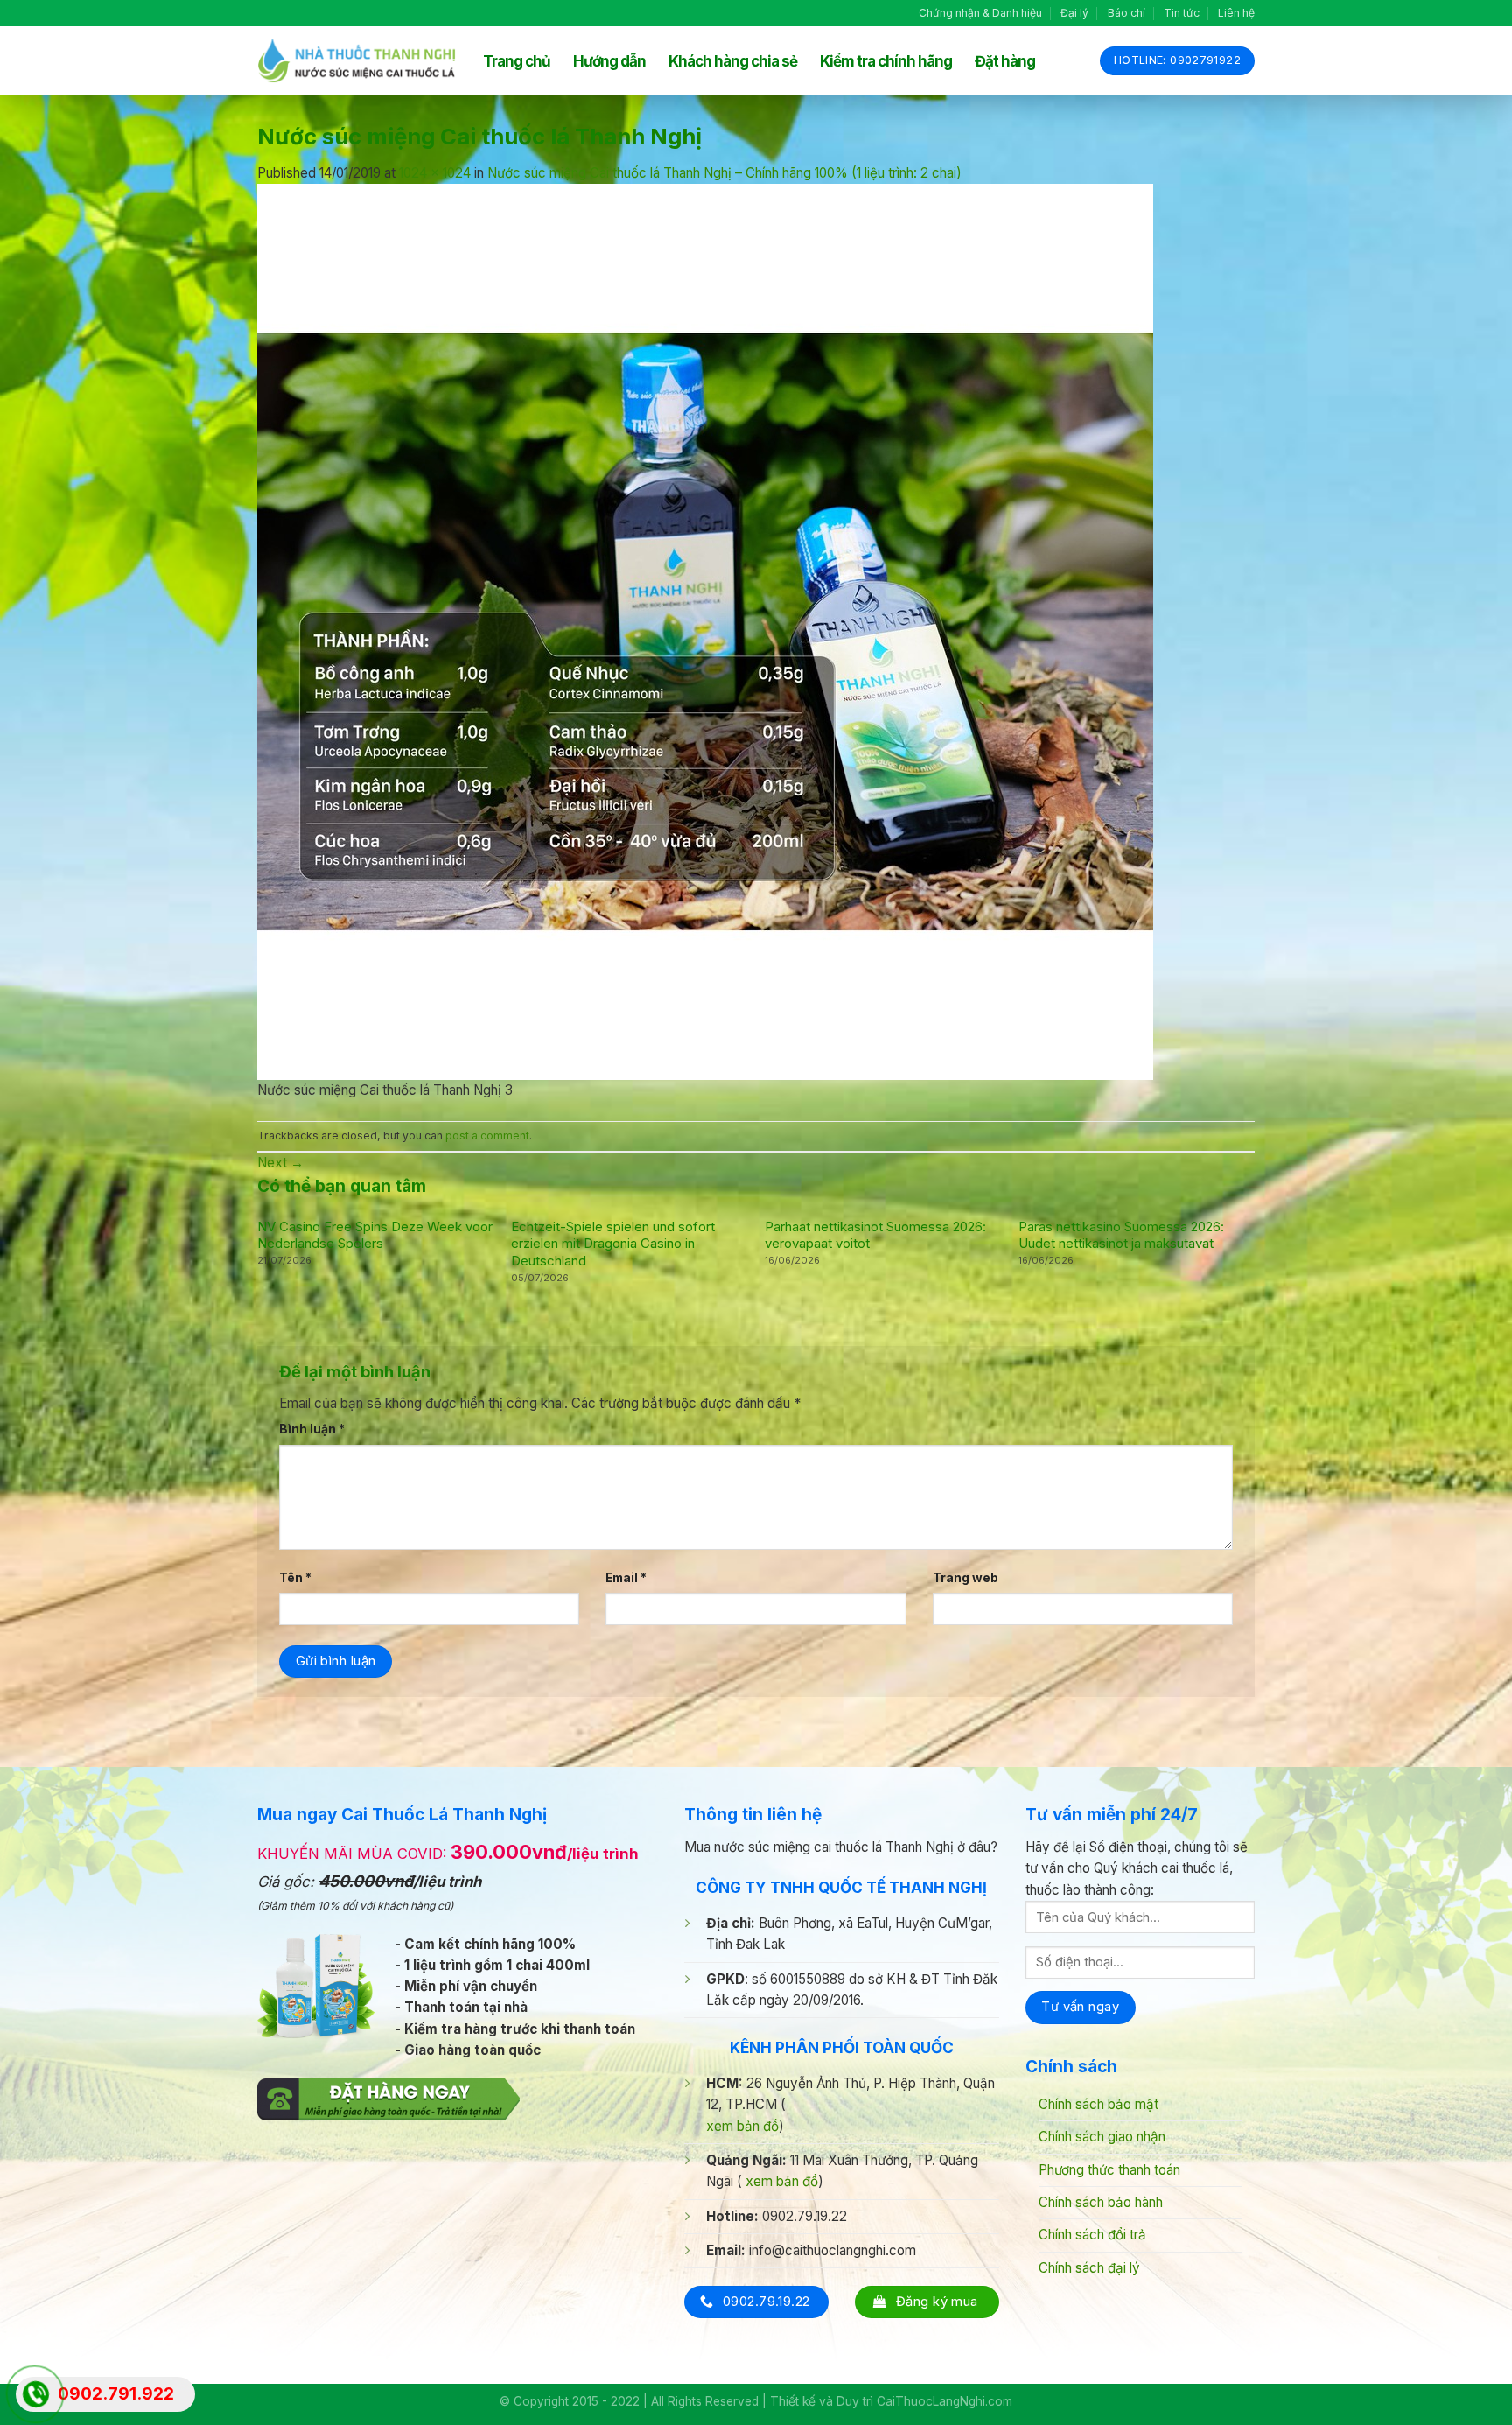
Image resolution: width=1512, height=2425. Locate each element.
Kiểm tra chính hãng (886, 61)
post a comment (487, 1135)
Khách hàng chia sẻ (733, 61)
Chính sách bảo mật (1099, 2104)
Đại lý (1074, 13)
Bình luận (312, 1429)
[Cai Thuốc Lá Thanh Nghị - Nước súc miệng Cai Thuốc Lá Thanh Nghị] (357, 61)
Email (626, 1578)
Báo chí (1127, 13)
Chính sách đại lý (1089, 2268)
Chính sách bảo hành (1101, 2202)
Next (280, 1163)
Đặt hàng (1005, 61)
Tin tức (1182, 13)
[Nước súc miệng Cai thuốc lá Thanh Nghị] (705, 631)
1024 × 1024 (435, 173)
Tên (295, 1578)
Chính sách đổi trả (1092, 2235)
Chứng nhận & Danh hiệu (980, 13)
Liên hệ (1236, 13)
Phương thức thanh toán (1109, 2170)
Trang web (966, 1578)
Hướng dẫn (609, 61)
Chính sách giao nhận (1102, 2137)
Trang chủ (517, 61)
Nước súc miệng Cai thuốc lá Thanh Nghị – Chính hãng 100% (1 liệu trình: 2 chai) (724, 173)
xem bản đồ (742, 2126)
